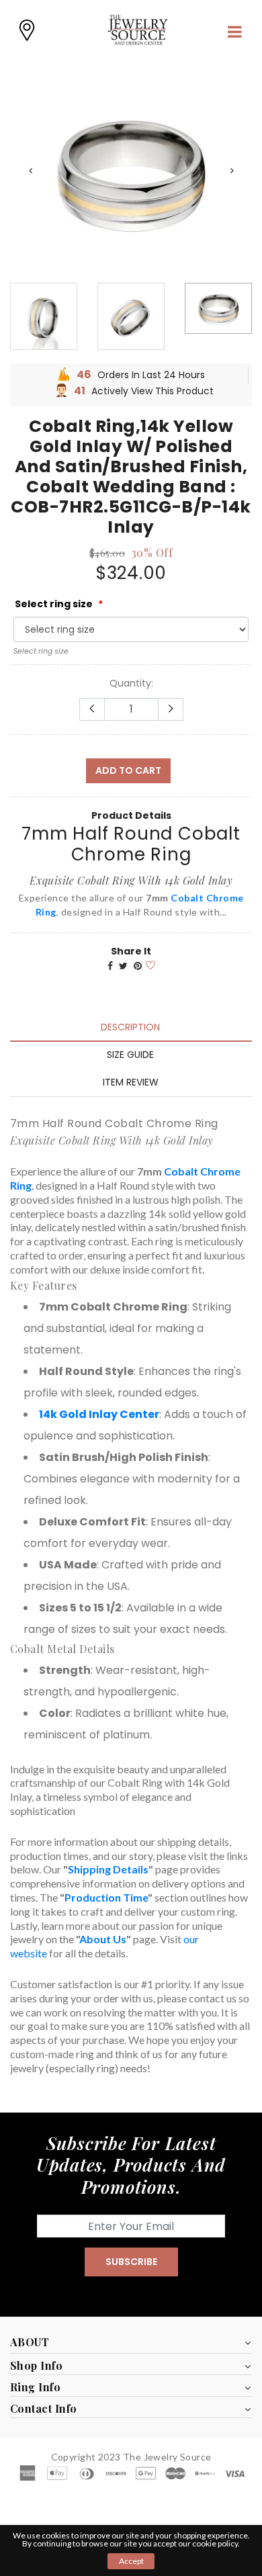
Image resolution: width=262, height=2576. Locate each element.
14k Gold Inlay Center (99, 1414)
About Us (103, 1939)
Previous (30, 171)
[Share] (110, 966)
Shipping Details (108, 1869)
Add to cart (128, 770)
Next (232, 171)
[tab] (130, 1027)
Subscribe (131, 2262)
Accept (131, 2561)
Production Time (106, 1897)
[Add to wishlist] (148, 964)
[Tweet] (123, 966)
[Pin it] (138, 966)
